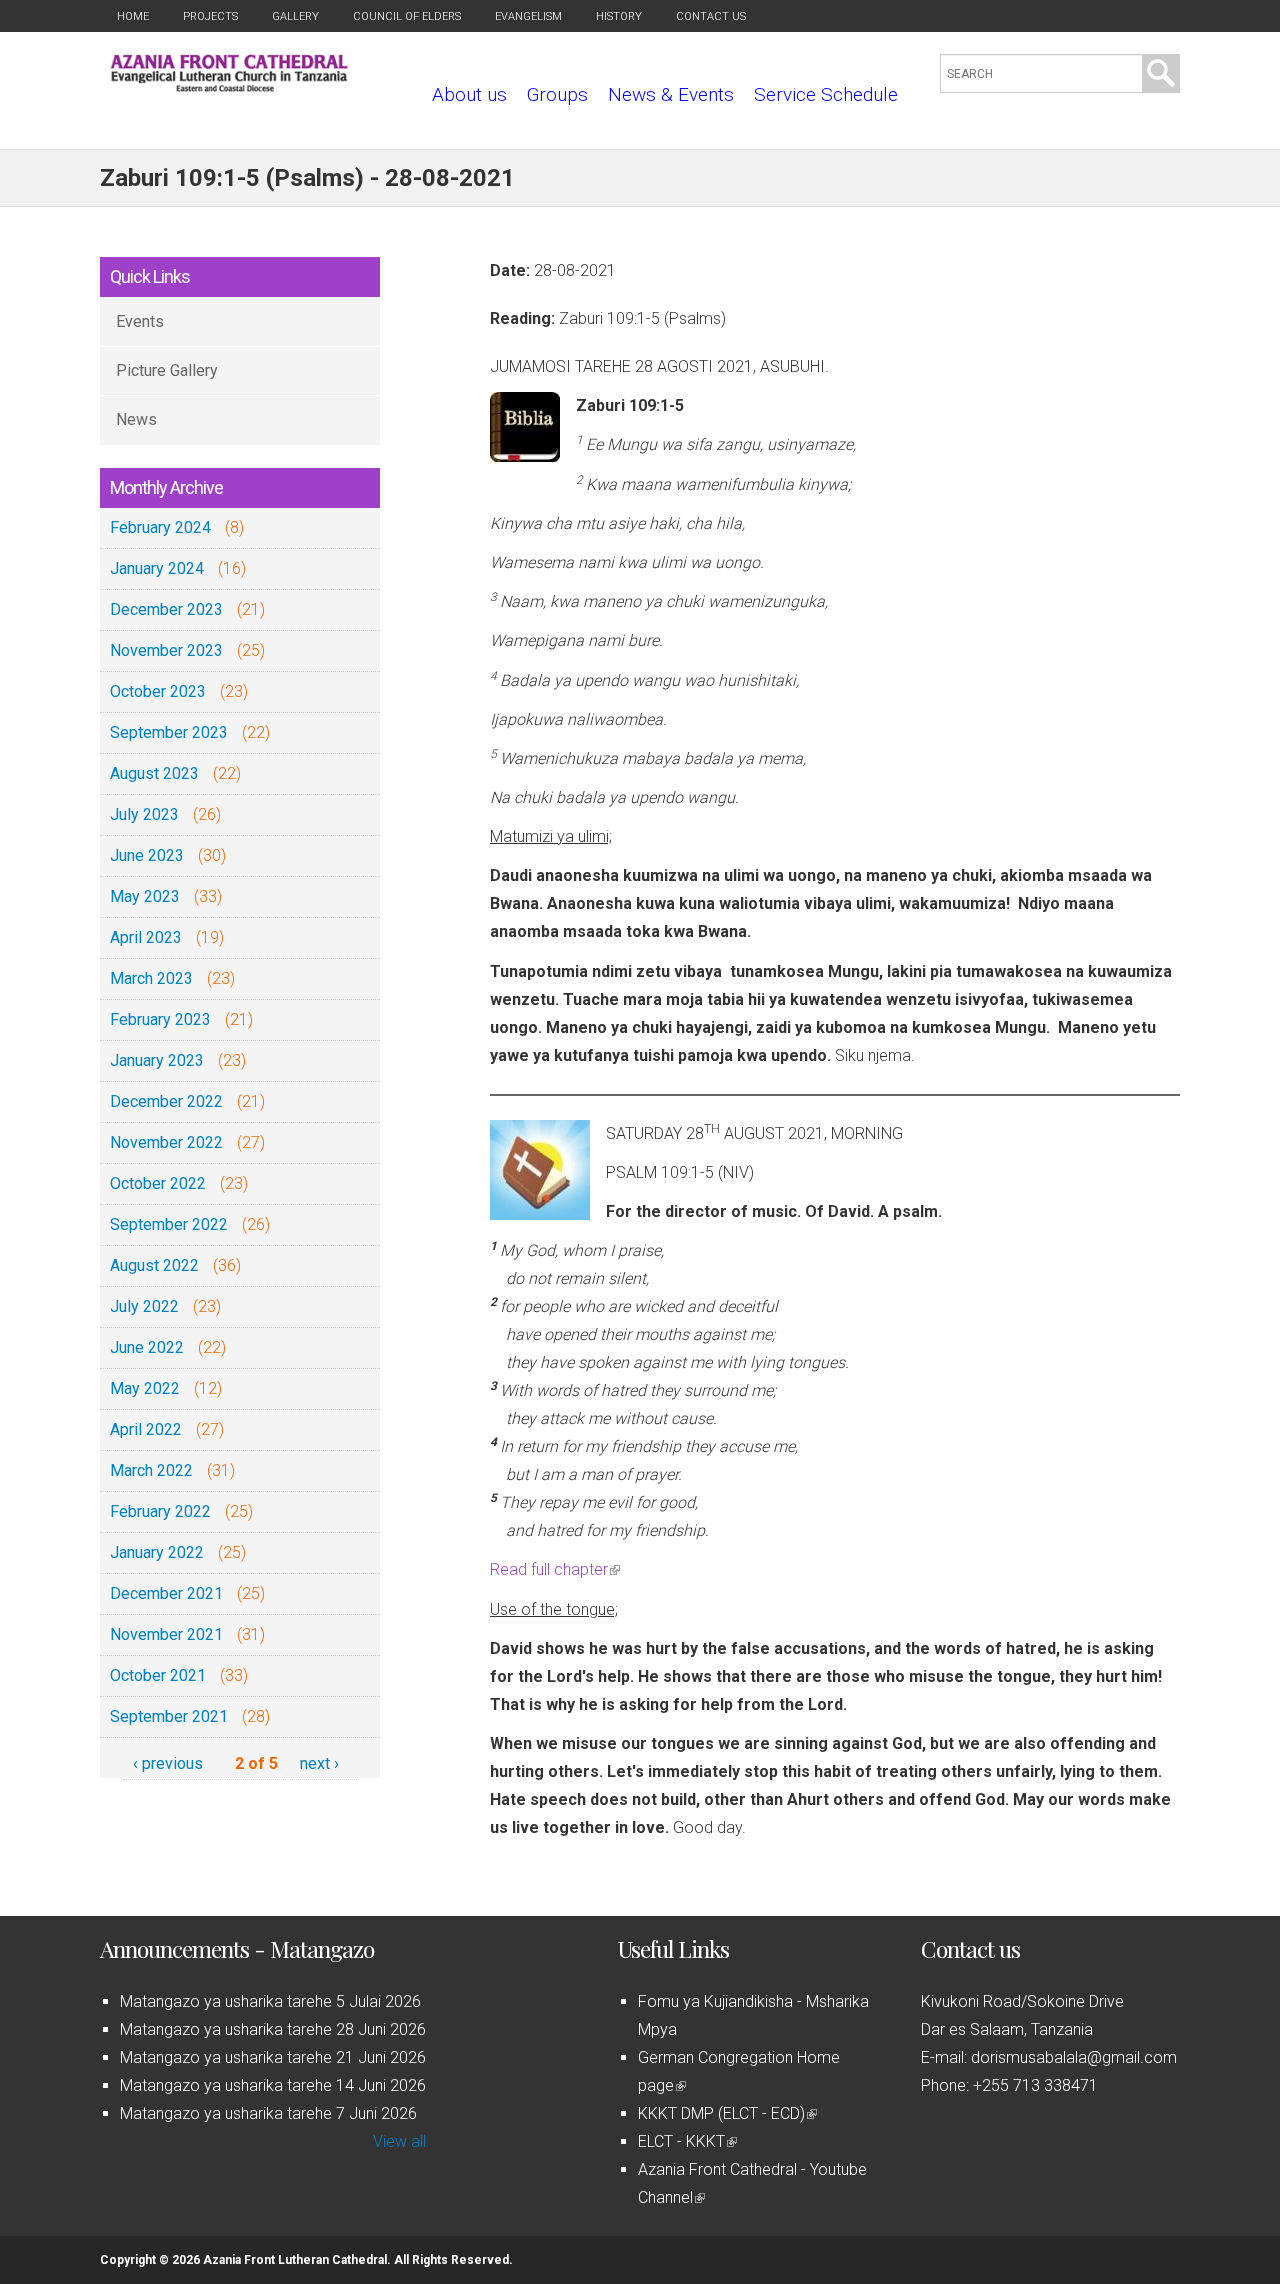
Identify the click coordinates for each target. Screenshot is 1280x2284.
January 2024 (157, 568)
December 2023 (166, 609)
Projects (210, 16)
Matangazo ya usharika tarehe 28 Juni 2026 (273, 2029)
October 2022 (158, 1183)
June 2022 (147, 1347)
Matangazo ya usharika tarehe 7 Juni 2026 (268, 2113)
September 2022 (169, 1224)
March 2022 (151, 1470)
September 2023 (169, 732)
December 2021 (166, 1593)
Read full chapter (553, 1569)
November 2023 (166, 650)
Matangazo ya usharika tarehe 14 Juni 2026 (273, 2085)
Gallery (295, 16)
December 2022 (166, 1101)
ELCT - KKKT (686, 2141)
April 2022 (146, 1429)
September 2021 (169, 1716)
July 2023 (144, 814)
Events (140, 321)
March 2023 (151, 978)
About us (469, 94)
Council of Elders (407, 16)
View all (399, 2141)
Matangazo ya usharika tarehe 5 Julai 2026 (270, 2001)
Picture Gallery (167, 370)
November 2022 (166, 1142)
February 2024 (160, 527)
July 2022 (144, 1306)
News (136, 419)
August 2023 (154, 773)
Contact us (711, 16)
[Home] (229, 86)
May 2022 (145, 1388)
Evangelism (528, 16)
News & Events (671, 94)
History (619, 16)
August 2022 (154, 1265)
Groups (557, 94)
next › (319, 1763)
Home (133, 16)
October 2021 (158, 1675)
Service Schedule (826, 94)
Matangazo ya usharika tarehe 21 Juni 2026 (273, 2057)
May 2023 (145, 896)
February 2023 (160, 1019)
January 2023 (157, 1060)
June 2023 (147, 855)
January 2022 (157, 1552)
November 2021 (166, 1634)
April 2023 (146, 937)
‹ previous (168, 1763)
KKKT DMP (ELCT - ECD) (726, 2113)
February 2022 (160, 1511)
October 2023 (158, 691)
